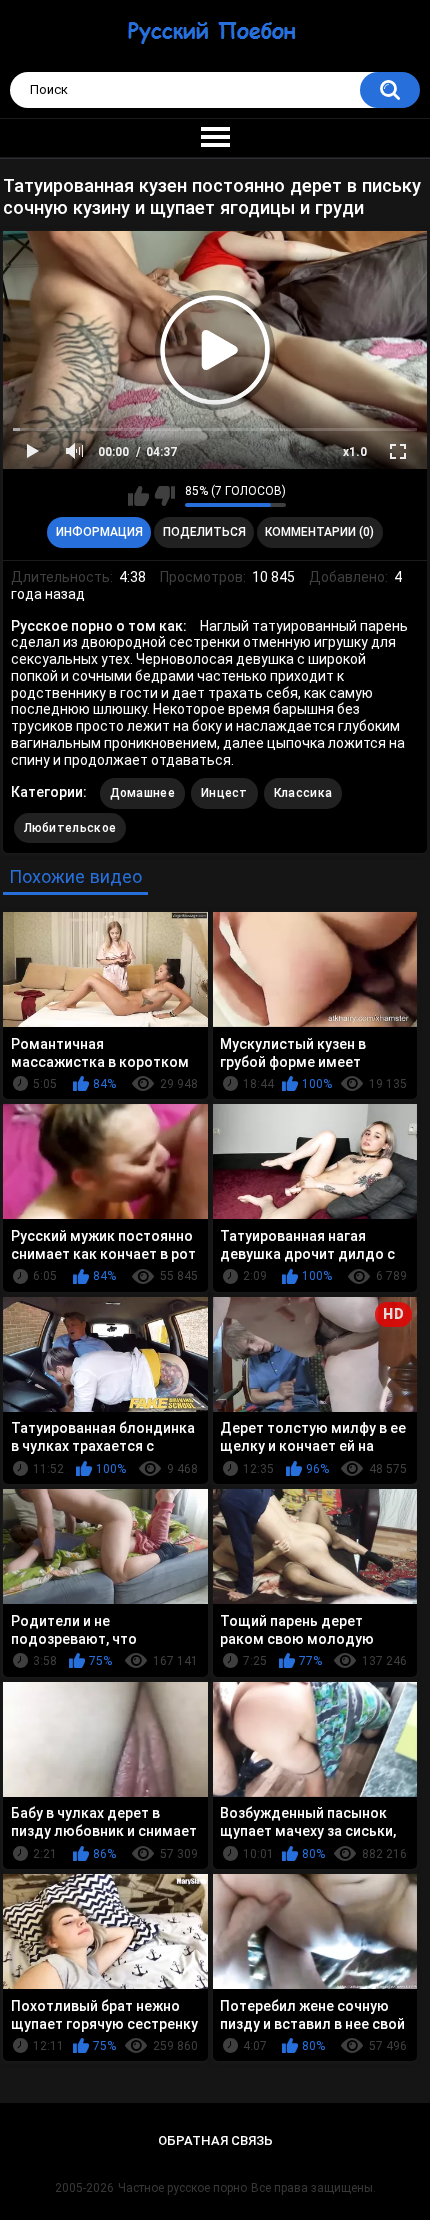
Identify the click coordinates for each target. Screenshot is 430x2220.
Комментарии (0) (319, 532)
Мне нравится (138, 496)
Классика (303, 793)
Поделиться (204, 532)
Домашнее (142, 793)
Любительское (70, 828)
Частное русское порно (182, 2188)
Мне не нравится (164, 496)
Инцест (224, 793)
